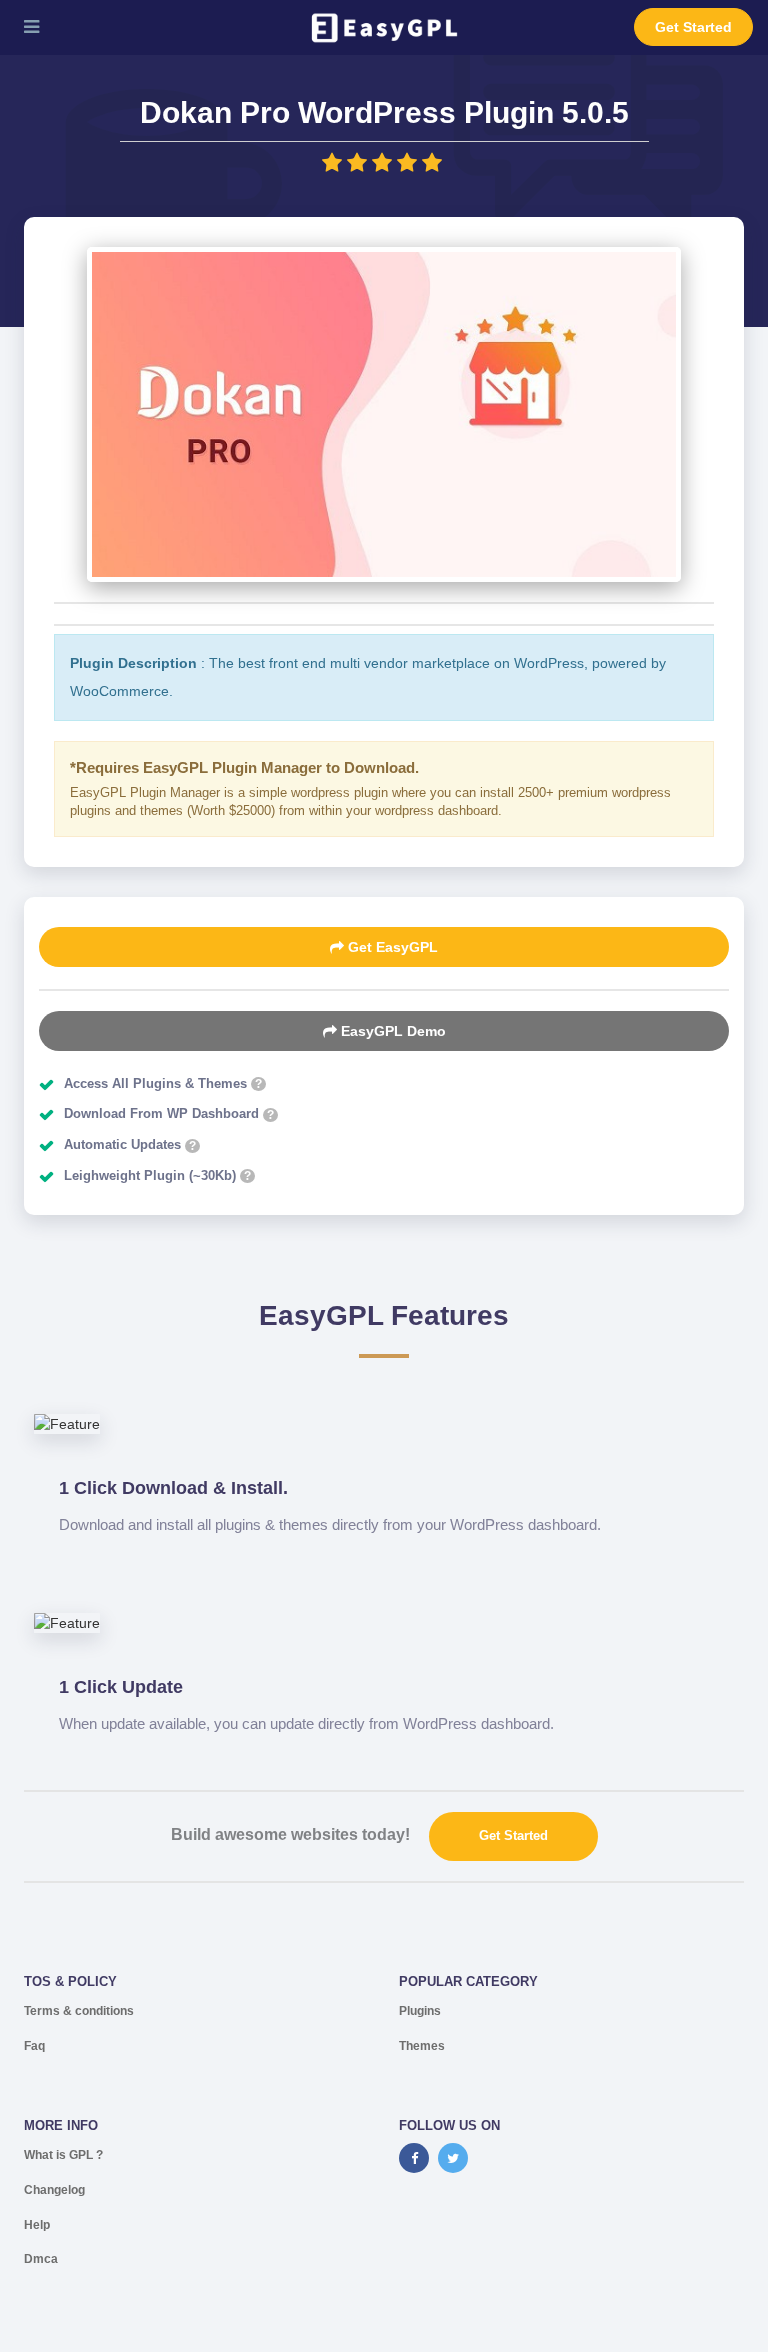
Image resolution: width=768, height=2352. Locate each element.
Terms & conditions (79, 2011)
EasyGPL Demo (391, 1031)
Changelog (54, 2190)
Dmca (41, 2259)
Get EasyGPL (391, 947)
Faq (34, 2046)
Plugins (420, 2011)
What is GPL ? (63, 2155)
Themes (422, 2046)
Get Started (693, 27)
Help (37, 2225)
